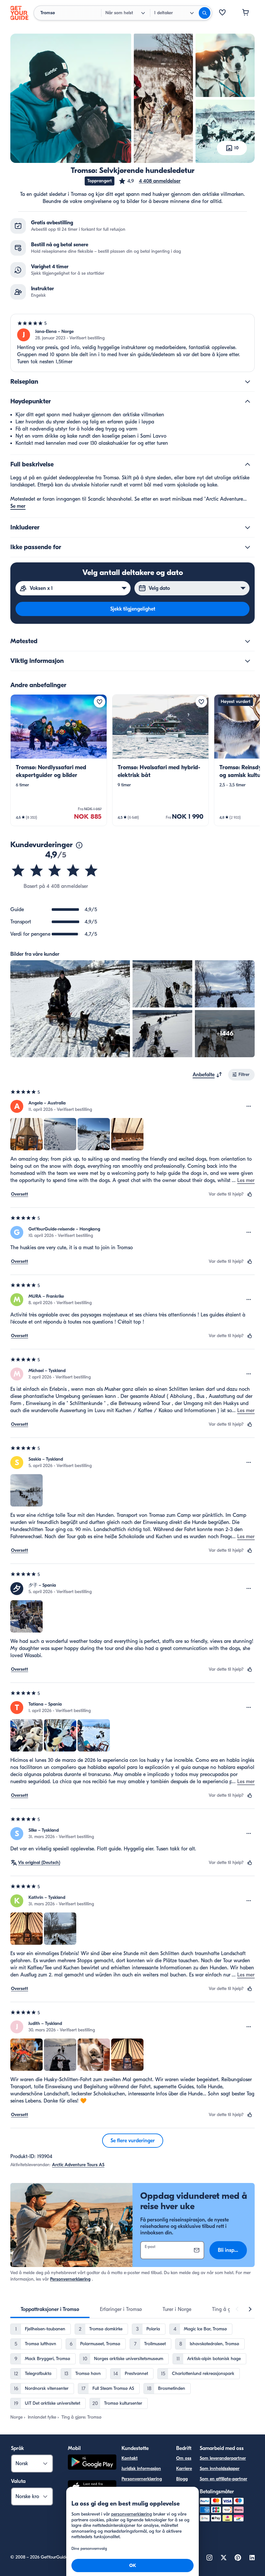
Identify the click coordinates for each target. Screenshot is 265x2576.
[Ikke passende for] (248, 547)
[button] (149, 181)
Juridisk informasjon (141, 2469)
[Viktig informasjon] (248, 661)
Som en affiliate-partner (223, 2479)
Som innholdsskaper (220, 2469)
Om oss (184, 2458)
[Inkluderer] (248, 527)
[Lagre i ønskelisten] (100, 702)
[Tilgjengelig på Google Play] (92, 2463)
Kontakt (130, 2458)
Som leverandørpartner (223, 2458)
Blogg (182, 2479)
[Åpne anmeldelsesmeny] (249, 1106)
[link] (59, 760)
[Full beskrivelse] (248, 464)
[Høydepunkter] (248, 401)
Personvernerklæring (70, 2279)
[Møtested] (248, 641)
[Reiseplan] (248, 382)
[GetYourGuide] (19, 13)
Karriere (184, 2469)
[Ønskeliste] (222, 13)
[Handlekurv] (246, 13)
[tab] (50, 2309)
